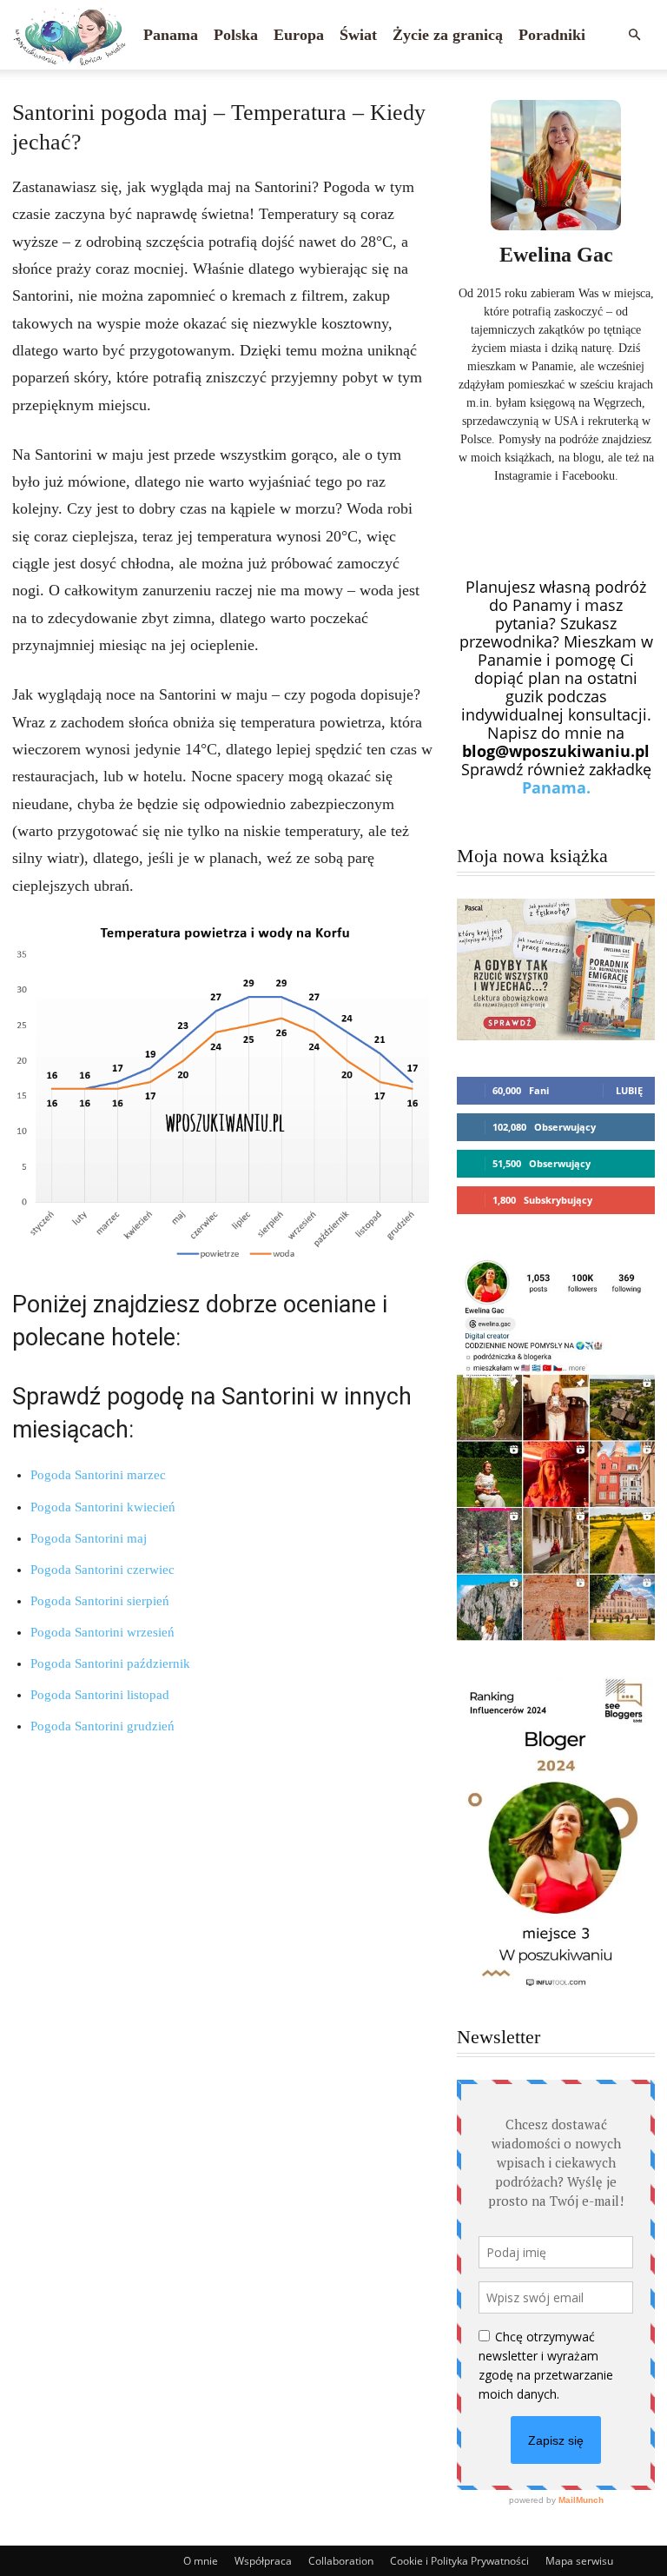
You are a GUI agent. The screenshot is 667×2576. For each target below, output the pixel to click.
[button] (634, 34)
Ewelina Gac (556, 255)
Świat (358, 35)
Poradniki (552, 35)
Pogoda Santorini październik (110, 1663)
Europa (299, 35)
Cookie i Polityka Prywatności (459, 2561)
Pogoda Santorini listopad (100, 1695)
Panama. (556, 787)
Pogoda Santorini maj (89, 1538)
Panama (171, 35)
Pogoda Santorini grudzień (102, 1726)
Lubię (629, 1090)
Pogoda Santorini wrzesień (102, 1632)
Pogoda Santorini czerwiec (102, 1570)
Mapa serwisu (579, 2561)
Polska (236, 35)
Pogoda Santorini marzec (98, 1475)
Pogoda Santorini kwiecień (103, 1507)
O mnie (201, 2561)
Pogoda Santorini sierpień (100, 1601)
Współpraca (263, 2561)
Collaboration (341, 2561)
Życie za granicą (448, 35)
